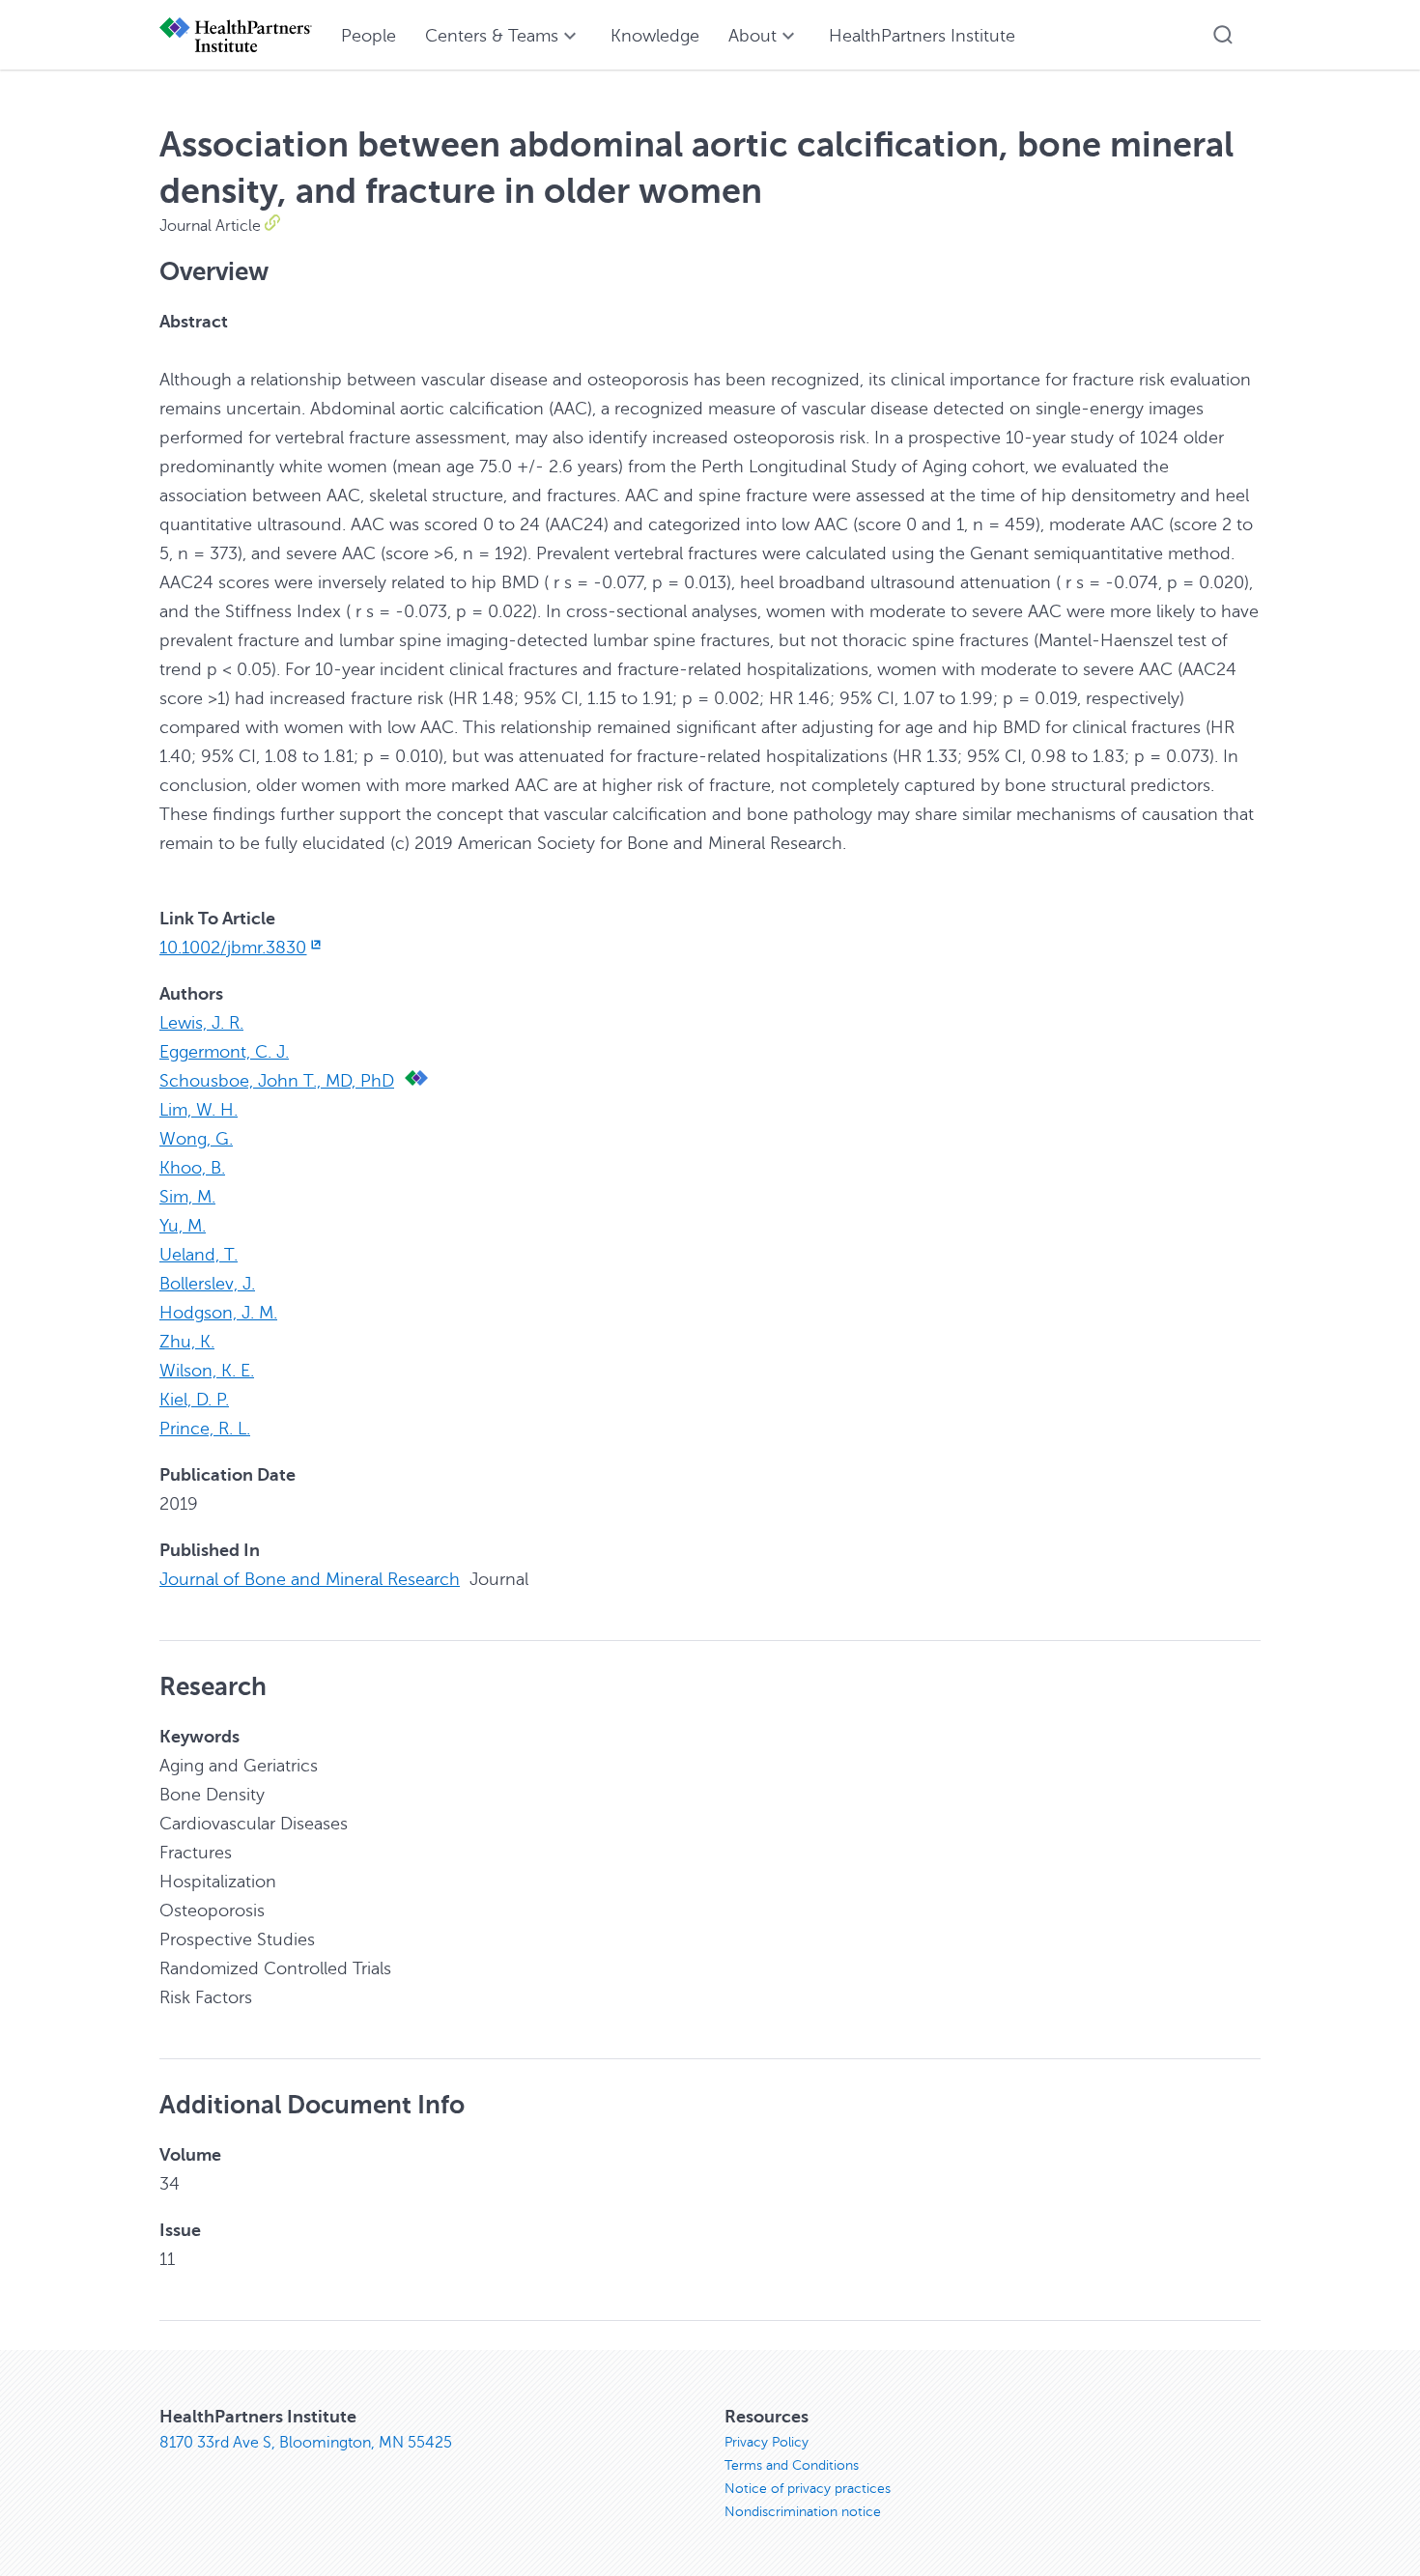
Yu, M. (183, 1226)
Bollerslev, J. (207, 1284)
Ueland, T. (199, 1255)
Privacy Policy (767, 2442)
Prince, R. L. (205, 1429)
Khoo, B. (192, 1168)
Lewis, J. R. (201, 1023)
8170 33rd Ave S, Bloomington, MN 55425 (306, 2443)
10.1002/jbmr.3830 (233, 948)
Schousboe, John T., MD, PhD (277, 1081)
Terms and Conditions (792, 2465)
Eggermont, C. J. (224, 1052)
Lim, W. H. (199, 1110)
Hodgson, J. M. (218, 1313)
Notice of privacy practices (808, 2489)
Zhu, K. (187, 1342)
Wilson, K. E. (207, 1371)
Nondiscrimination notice (803, 2512)
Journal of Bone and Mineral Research (310, 1579)
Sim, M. (187, 1197)
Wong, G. (196, 1139)
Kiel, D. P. (194, 1400)
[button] (1223, 35)
